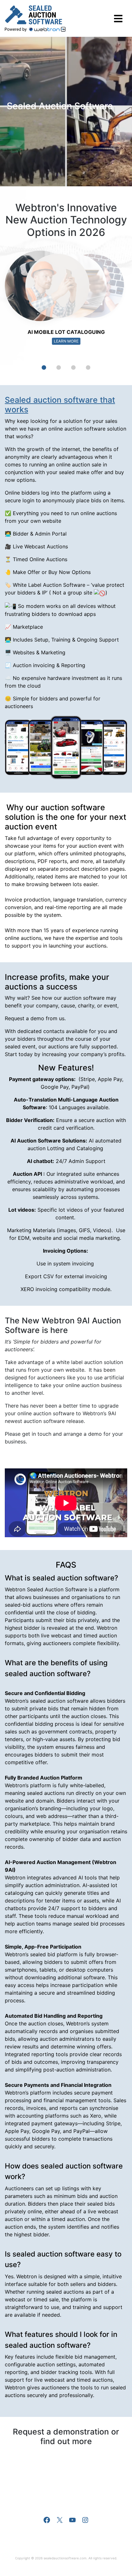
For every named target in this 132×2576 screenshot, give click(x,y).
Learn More (66, 341)
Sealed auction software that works (60, 405)
